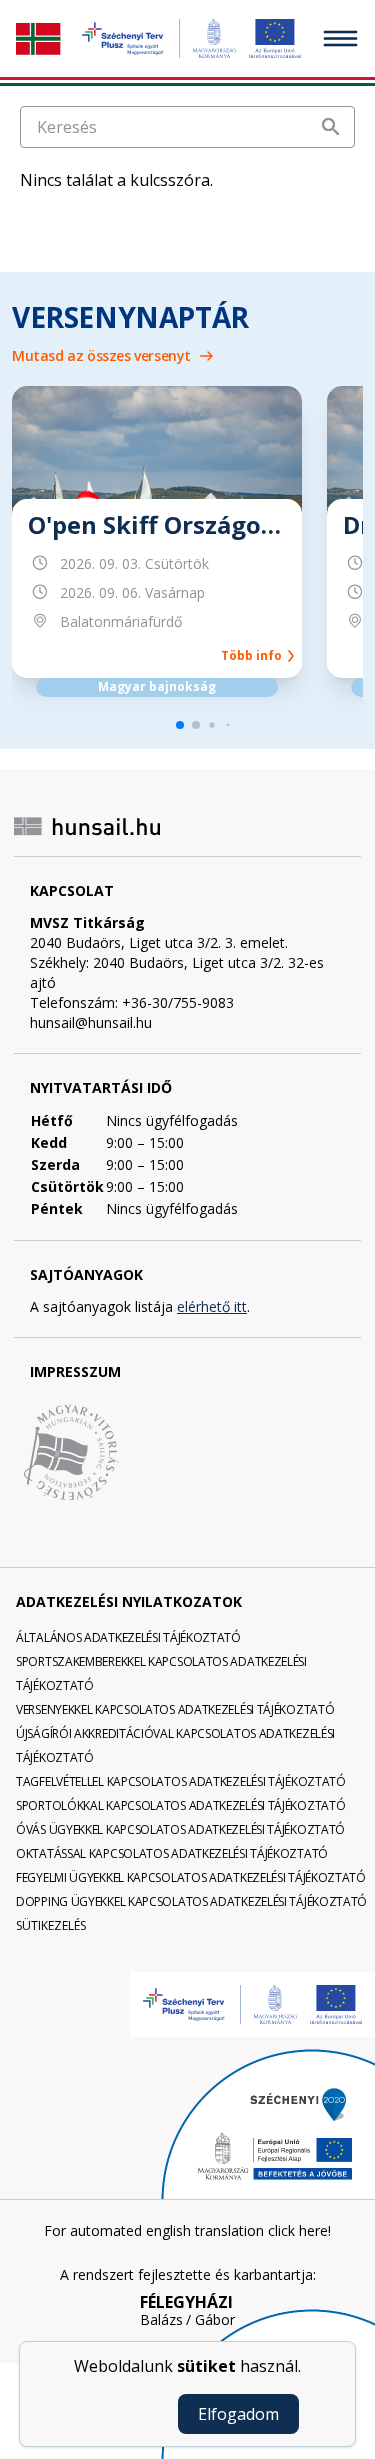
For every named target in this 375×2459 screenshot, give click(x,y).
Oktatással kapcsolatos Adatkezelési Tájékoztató (172, 1853)
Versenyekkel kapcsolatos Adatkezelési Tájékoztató (175, 1709)
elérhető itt (212, 1306)
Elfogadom (238, 2414)
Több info (254, 656)
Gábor (215, 2320)
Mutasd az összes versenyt (101, 355)
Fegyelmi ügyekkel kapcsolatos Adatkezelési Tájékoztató (191, 1877)
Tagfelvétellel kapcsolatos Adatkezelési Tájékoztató (181, 1781)
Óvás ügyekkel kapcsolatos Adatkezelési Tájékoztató (180, 1829)
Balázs (161, 2320)
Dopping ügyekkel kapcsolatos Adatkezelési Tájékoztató (191, 1901)
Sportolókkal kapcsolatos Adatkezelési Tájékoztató (180, 1805)
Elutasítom (123, 2413)
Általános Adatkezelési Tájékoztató (128, 1637)
